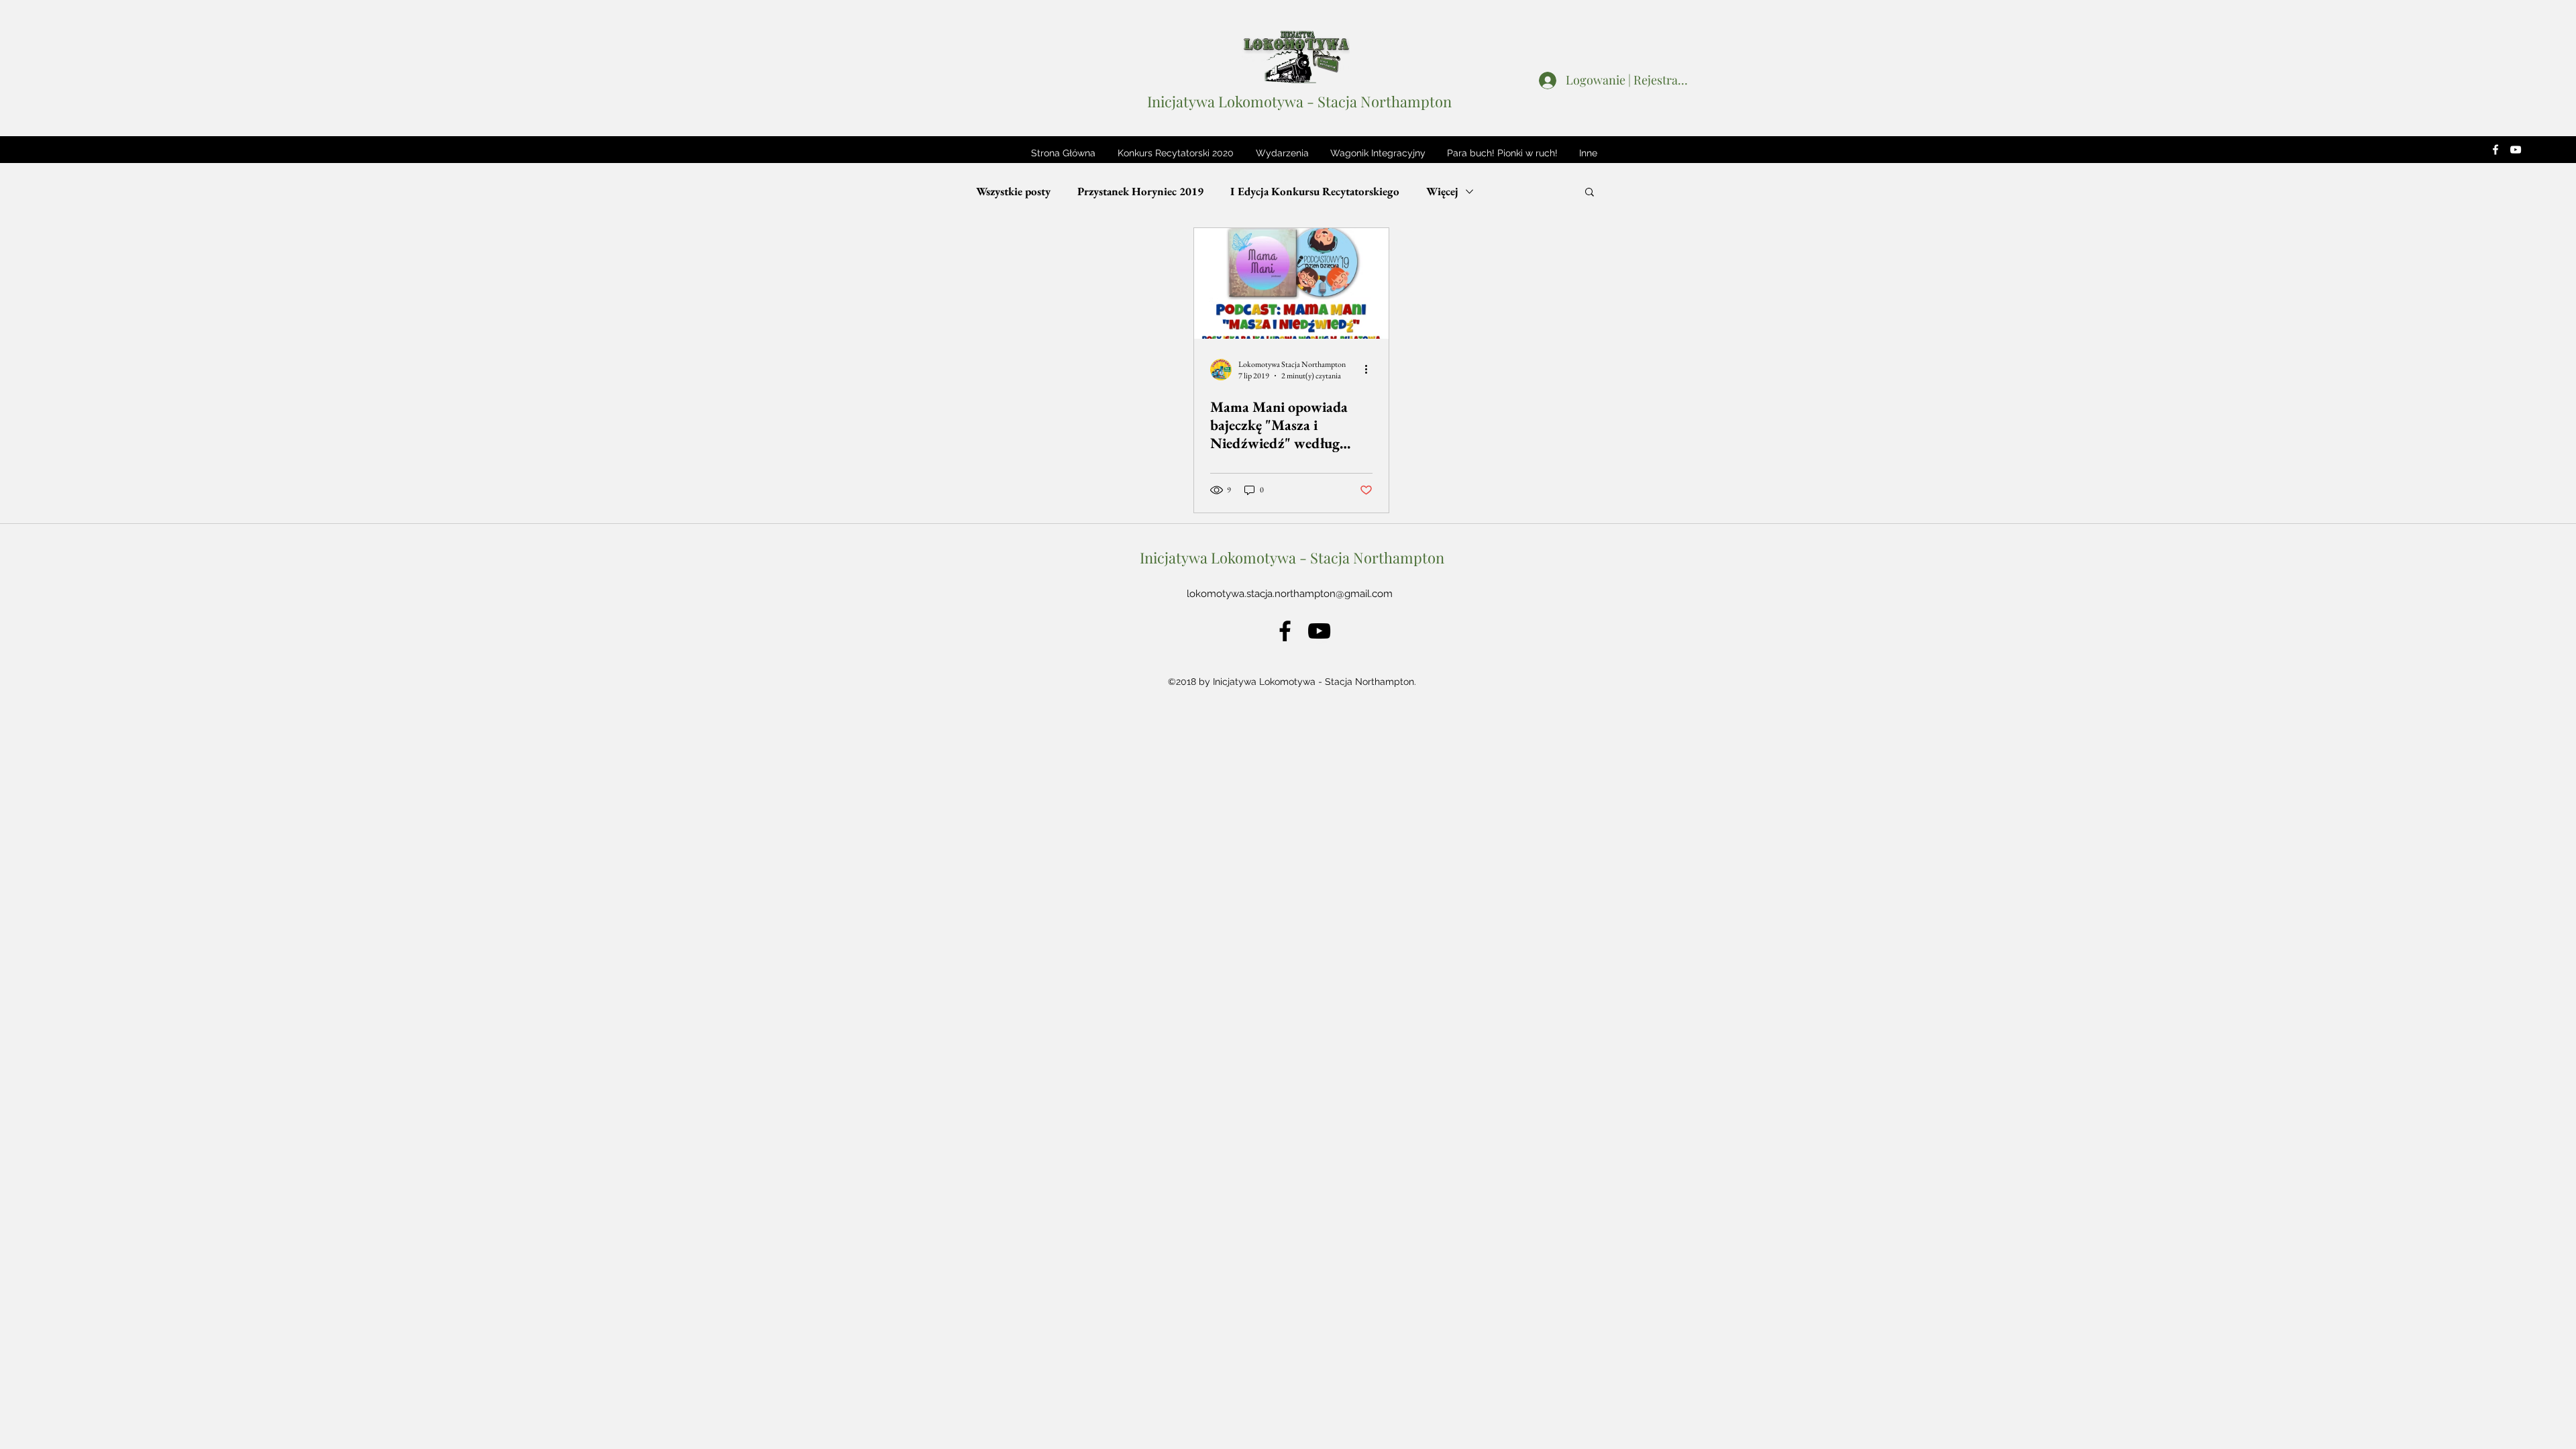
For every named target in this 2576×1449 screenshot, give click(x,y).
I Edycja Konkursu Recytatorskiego (1315, 192)
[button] (1175, 153)
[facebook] (2495, 150)
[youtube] (2516, 150)
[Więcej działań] (1371, 370)
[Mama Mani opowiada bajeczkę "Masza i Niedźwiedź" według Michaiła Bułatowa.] (1291, 283)
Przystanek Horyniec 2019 (1140, 192)
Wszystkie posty (1013, 192)
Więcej (1442, 192)
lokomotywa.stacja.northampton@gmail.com (1290, 594)
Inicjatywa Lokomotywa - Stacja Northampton (1299, 101)
